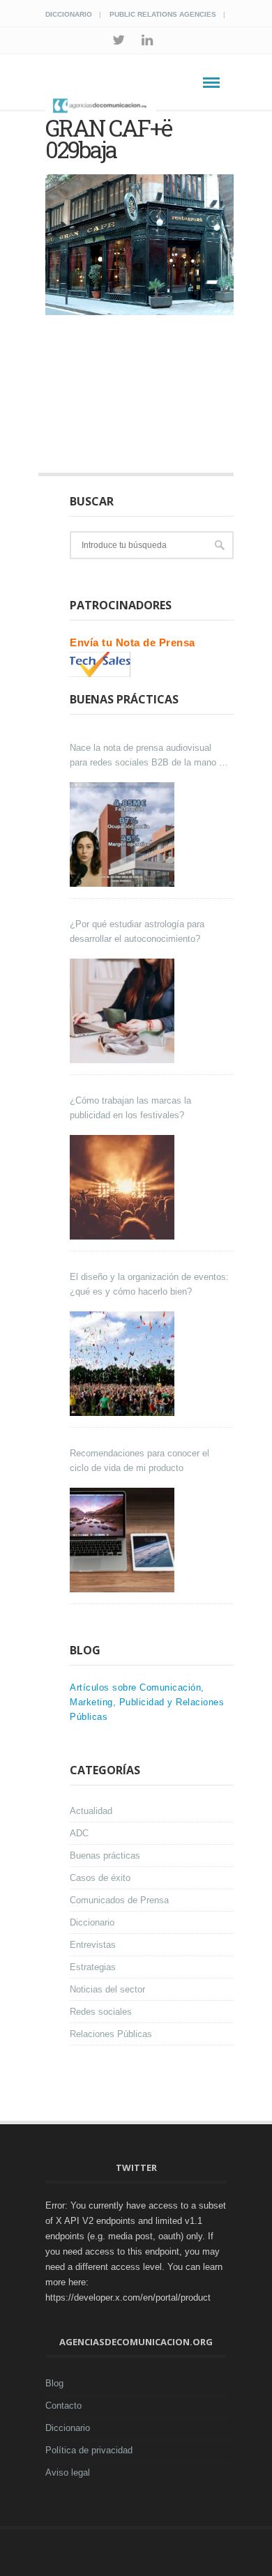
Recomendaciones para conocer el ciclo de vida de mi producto (139, 1461)
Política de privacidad (89, 2450)
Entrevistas (93, 1945)
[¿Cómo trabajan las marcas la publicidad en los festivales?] (124, 1187)
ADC (79, 1833)
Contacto (63, 2406)
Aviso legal (68, 2472)
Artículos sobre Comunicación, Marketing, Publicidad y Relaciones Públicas (147, 1702)
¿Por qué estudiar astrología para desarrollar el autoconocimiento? (137, 931)
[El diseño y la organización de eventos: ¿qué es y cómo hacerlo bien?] (124, 1364)
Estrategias (93, 1967)
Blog (54, 2383)
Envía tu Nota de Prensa (133, 642)
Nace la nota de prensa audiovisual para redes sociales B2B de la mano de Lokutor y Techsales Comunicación (149, 756)
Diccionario (69, 14)
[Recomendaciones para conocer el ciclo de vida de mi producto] (124, 1540)
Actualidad (91, 1811)
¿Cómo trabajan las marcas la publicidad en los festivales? (130, 1108)
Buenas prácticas (105, 1855)
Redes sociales (101, 2012)
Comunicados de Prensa (119, 1900)
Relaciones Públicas (111, 2034)
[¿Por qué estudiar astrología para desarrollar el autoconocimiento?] (124, 1011)
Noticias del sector (107, 1989)
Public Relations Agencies (163, 14)
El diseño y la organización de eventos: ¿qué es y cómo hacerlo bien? (149, 1284)
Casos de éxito (100, 1878)
